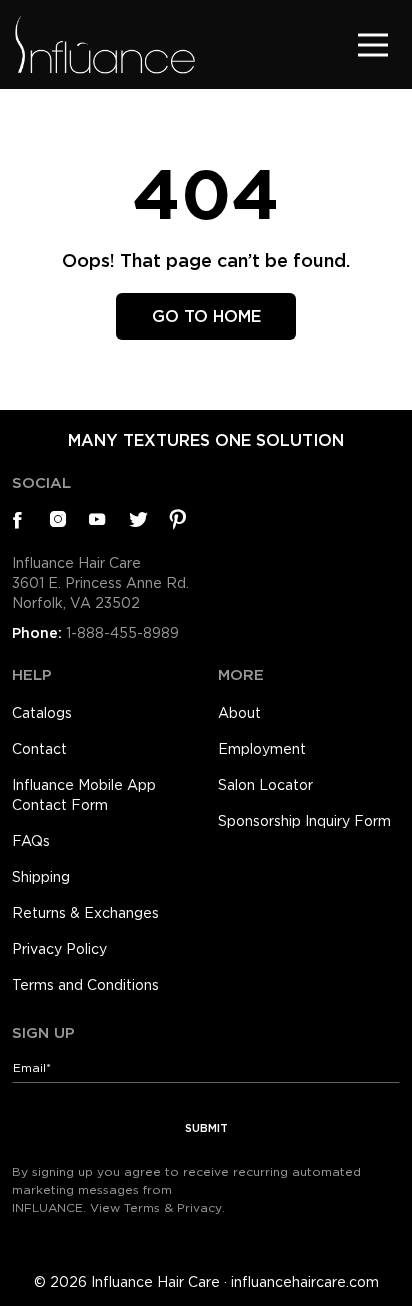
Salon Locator (265, 785)
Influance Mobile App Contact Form (84, 795)
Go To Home (206, 316)
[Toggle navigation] (373, 44)
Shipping (41, 877)
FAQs (31, 841)
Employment (262, 749)
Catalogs (42, 713)
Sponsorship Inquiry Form (304, 821)
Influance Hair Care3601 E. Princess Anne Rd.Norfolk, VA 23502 (100, 583)
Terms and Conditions (85, 985)
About (239, 713)
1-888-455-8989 (122, 633)
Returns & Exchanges (85, 913)
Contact (39, 749)
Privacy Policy (59, 949)
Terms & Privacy (173, 1207)
